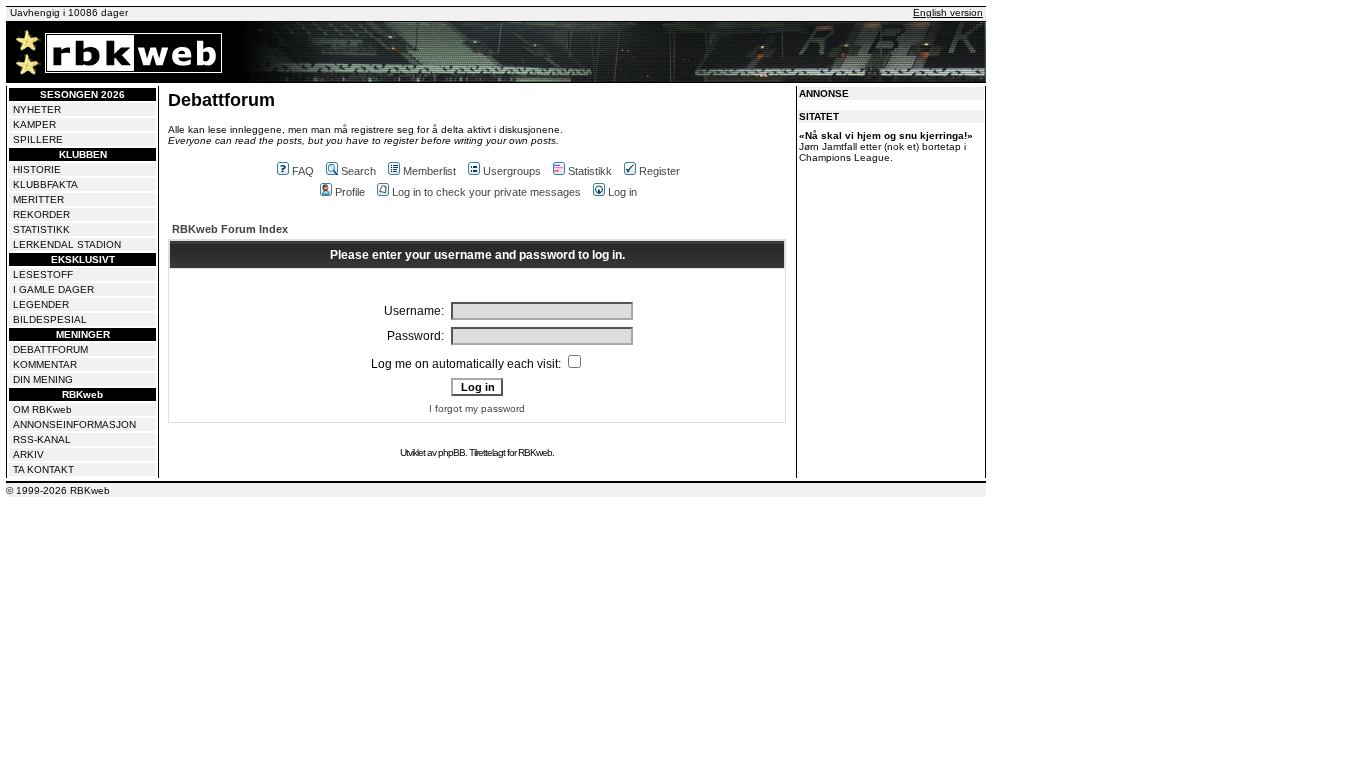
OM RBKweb (42, 409)
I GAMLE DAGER (53, 289)
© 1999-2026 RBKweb (58, 490)
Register (659, 171)
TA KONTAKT (43, 469)
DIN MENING (43, 379)
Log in (622, 192)
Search (358, 171)
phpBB (451, 452)
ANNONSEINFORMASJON (74, 424)
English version (948, 12)
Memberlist (429, 171)
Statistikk (590, 171)
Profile (350, 192)
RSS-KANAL (42, 439)
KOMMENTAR (45, 364)
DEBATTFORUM (50, 349)
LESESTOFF (43, 274)
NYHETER (37, 109)
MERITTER (38, 199)
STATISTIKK (41, 229)
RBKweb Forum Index (230, 229)
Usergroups (512, 171)
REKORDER (41, 214)
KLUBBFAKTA (45, 184)
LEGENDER (41, 304)
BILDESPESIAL (50, 319)
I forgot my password (477, 408)
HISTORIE (37, 169)
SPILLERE (38, 139)
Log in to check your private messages (486, 192)
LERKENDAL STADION (67, 244)
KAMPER (34, 124)
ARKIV (28, 454)
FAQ (303, 171)
